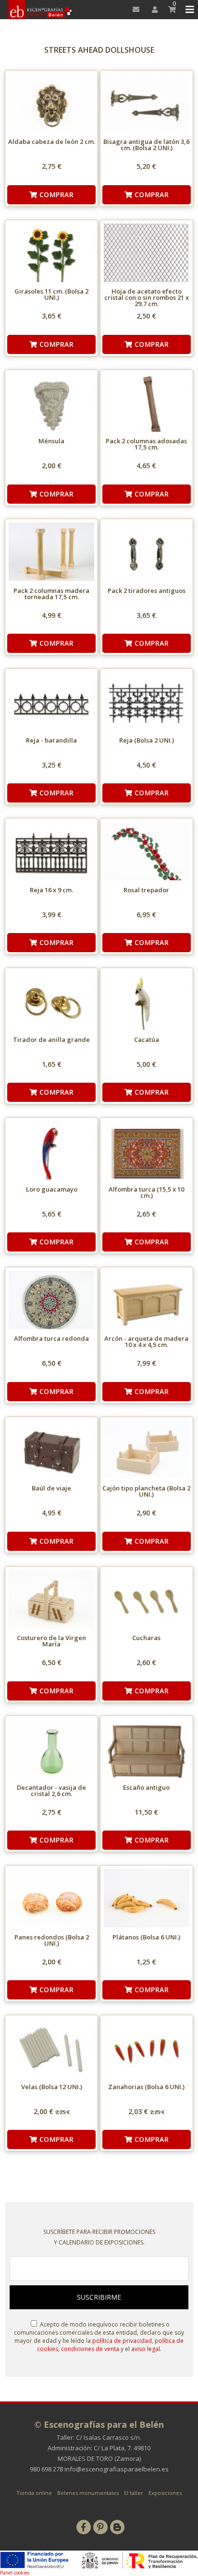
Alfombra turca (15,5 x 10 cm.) (146, 1192)
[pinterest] (100, 2527)
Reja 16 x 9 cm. (51, 890)
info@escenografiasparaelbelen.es (117, 2469)
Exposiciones (165, 2493)
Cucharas (146, 1638)
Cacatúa (147, 1040)
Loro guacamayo (52, 1189)
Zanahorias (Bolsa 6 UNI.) (146, 2087)
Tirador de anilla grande (51, 1040)
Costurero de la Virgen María (51, 1641)
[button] (188, 10)
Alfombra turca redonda (51, 1338)
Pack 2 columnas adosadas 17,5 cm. (146, 444)
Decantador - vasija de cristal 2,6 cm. (51, 1790)
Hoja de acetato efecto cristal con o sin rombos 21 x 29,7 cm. (147, 297)
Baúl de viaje (51, 1488)
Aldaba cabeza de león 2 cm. (52, 142)
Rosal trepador (146, 890)
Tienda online (34, 2493)
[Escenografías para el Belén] (38, 10)
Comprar (55, 195)
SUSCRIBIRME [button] (99, 2297)
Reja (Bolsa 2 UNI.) (147, 740)
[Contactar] (133, 10)
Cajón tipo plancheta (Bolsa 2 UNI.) (146, 1491)
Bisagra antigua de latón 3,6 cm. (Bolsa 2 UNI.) (146, 145)
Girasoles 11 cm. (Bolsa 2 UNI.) (51, 294)
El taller (134, 2493)
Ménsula (51, 441)
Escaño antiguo (146, 1787)
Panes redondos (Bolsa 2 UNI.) (52, 1940)
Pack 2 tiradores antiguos (147, 591)
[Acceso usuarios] (152, 10)
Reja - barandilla (51, 740)
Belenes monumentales (88, 2493)
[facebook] (84, 2527)
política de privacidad (122, 2341)
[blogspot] (117, 2527)
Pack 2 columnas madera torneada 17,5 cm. (51, 594)
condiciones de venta (90, 2349)
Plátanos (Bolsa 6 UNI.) (146, 1937)
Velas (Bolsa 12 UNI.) (52, 2087)
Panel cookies (15, 2573)
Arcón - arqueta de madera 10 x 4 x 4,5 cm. (146, 1341)
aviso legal (146, 2349)
